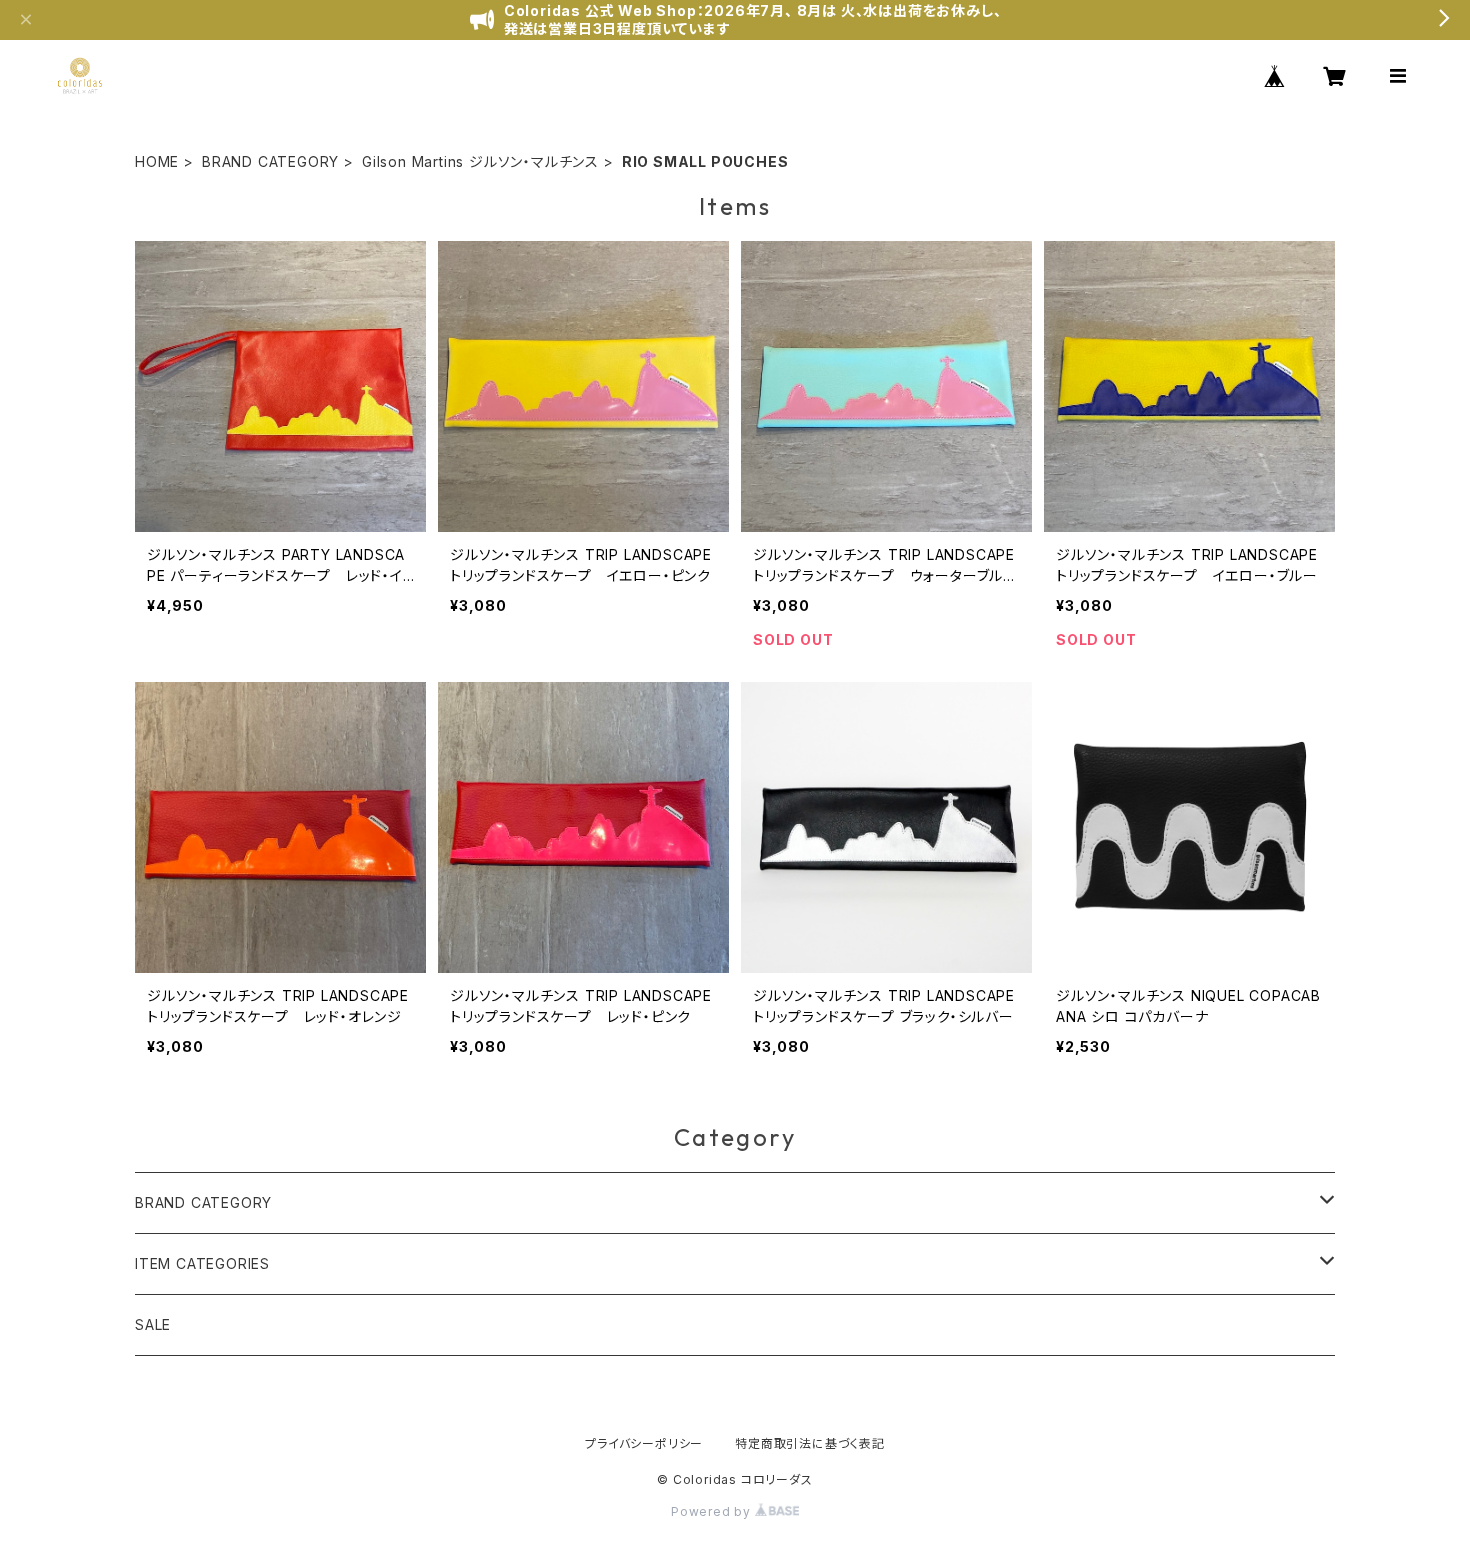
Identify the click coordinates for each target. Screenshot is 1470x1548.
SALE (153, 1324)
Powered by (713, 1511)
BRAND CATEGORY (270, 161)
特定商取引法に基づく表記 (810, 1443)
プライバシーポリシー (644, 1443)
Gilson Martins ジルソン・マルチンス (480, 161)
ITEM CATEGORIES (202, 1263)
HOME (157, 161)
